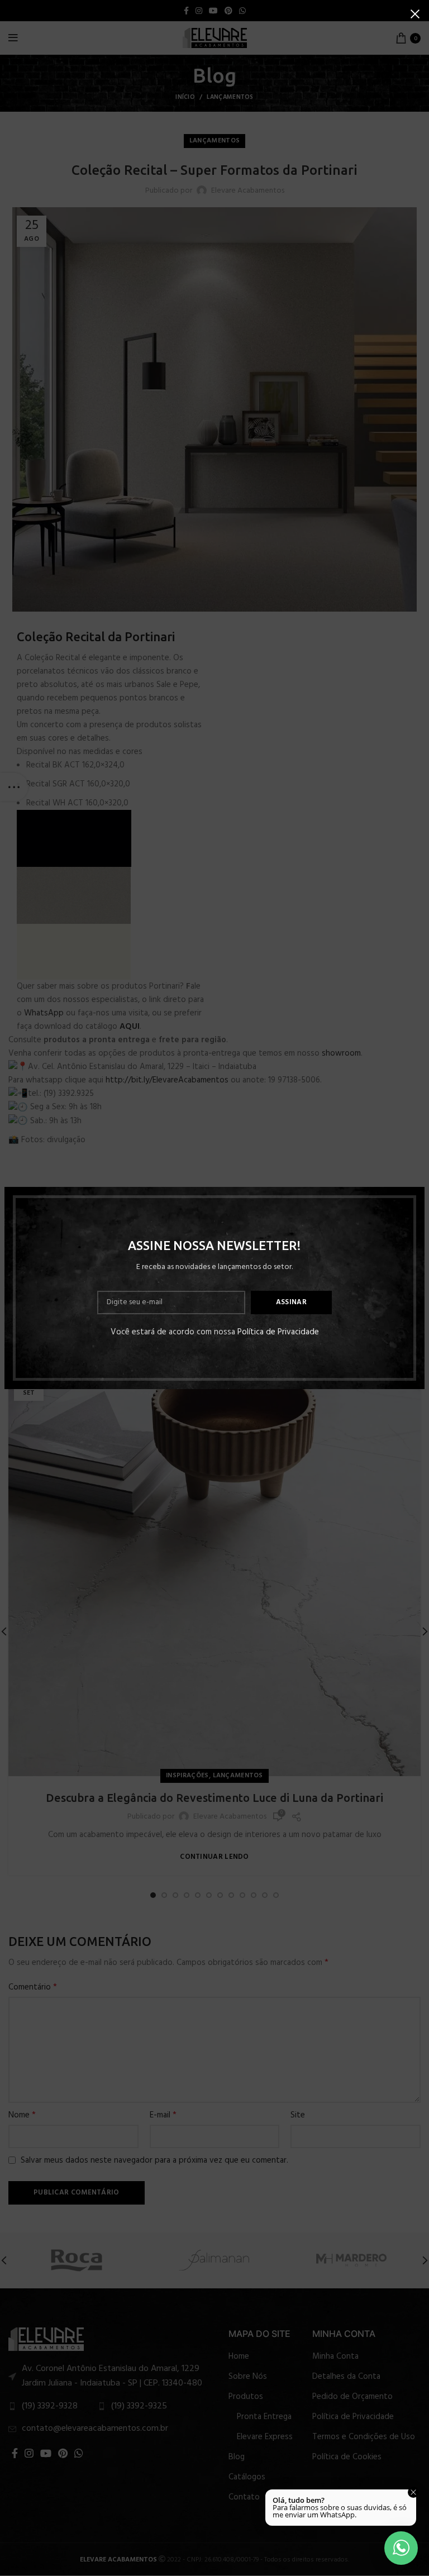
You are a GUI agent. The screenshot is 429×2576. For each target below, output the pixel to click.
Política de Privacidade (278, 1332)
